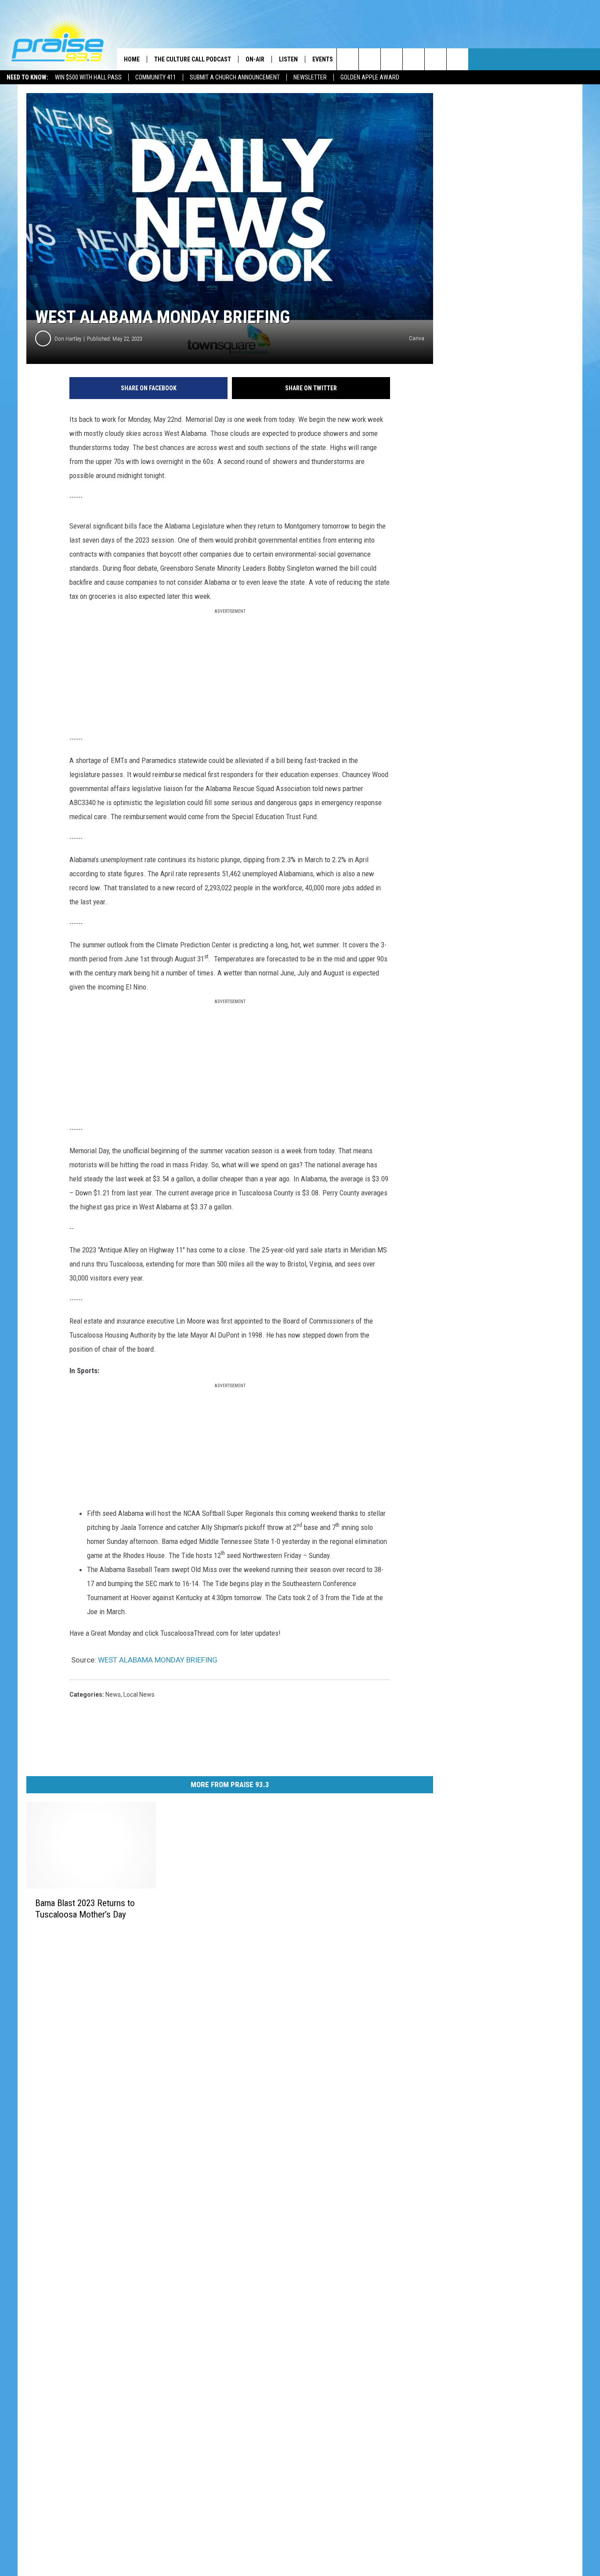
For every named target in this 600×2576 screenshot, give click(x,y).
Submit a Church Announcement (235, 77)
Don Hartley (68, 339)
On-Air (255, 59)
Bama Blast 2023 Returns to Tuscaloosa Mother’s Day (85, 1909)
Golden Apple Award (370, 77)
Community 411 (156, 77)
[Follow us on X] (457, 59)
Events (323, 59)
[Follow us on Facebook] (392, 59)
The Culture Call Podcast (193, 59)
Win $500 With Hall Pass (88, 77)
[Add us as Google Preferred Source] (370, 59)
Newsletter (310, 77)
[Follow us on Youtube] (436, 59)
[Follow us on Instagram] (414, 59)
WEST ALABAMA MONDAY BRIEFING (158, 1660)
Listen (288, 59)
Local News (139, 1695)
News (113, 1695)
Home (132, 59)
